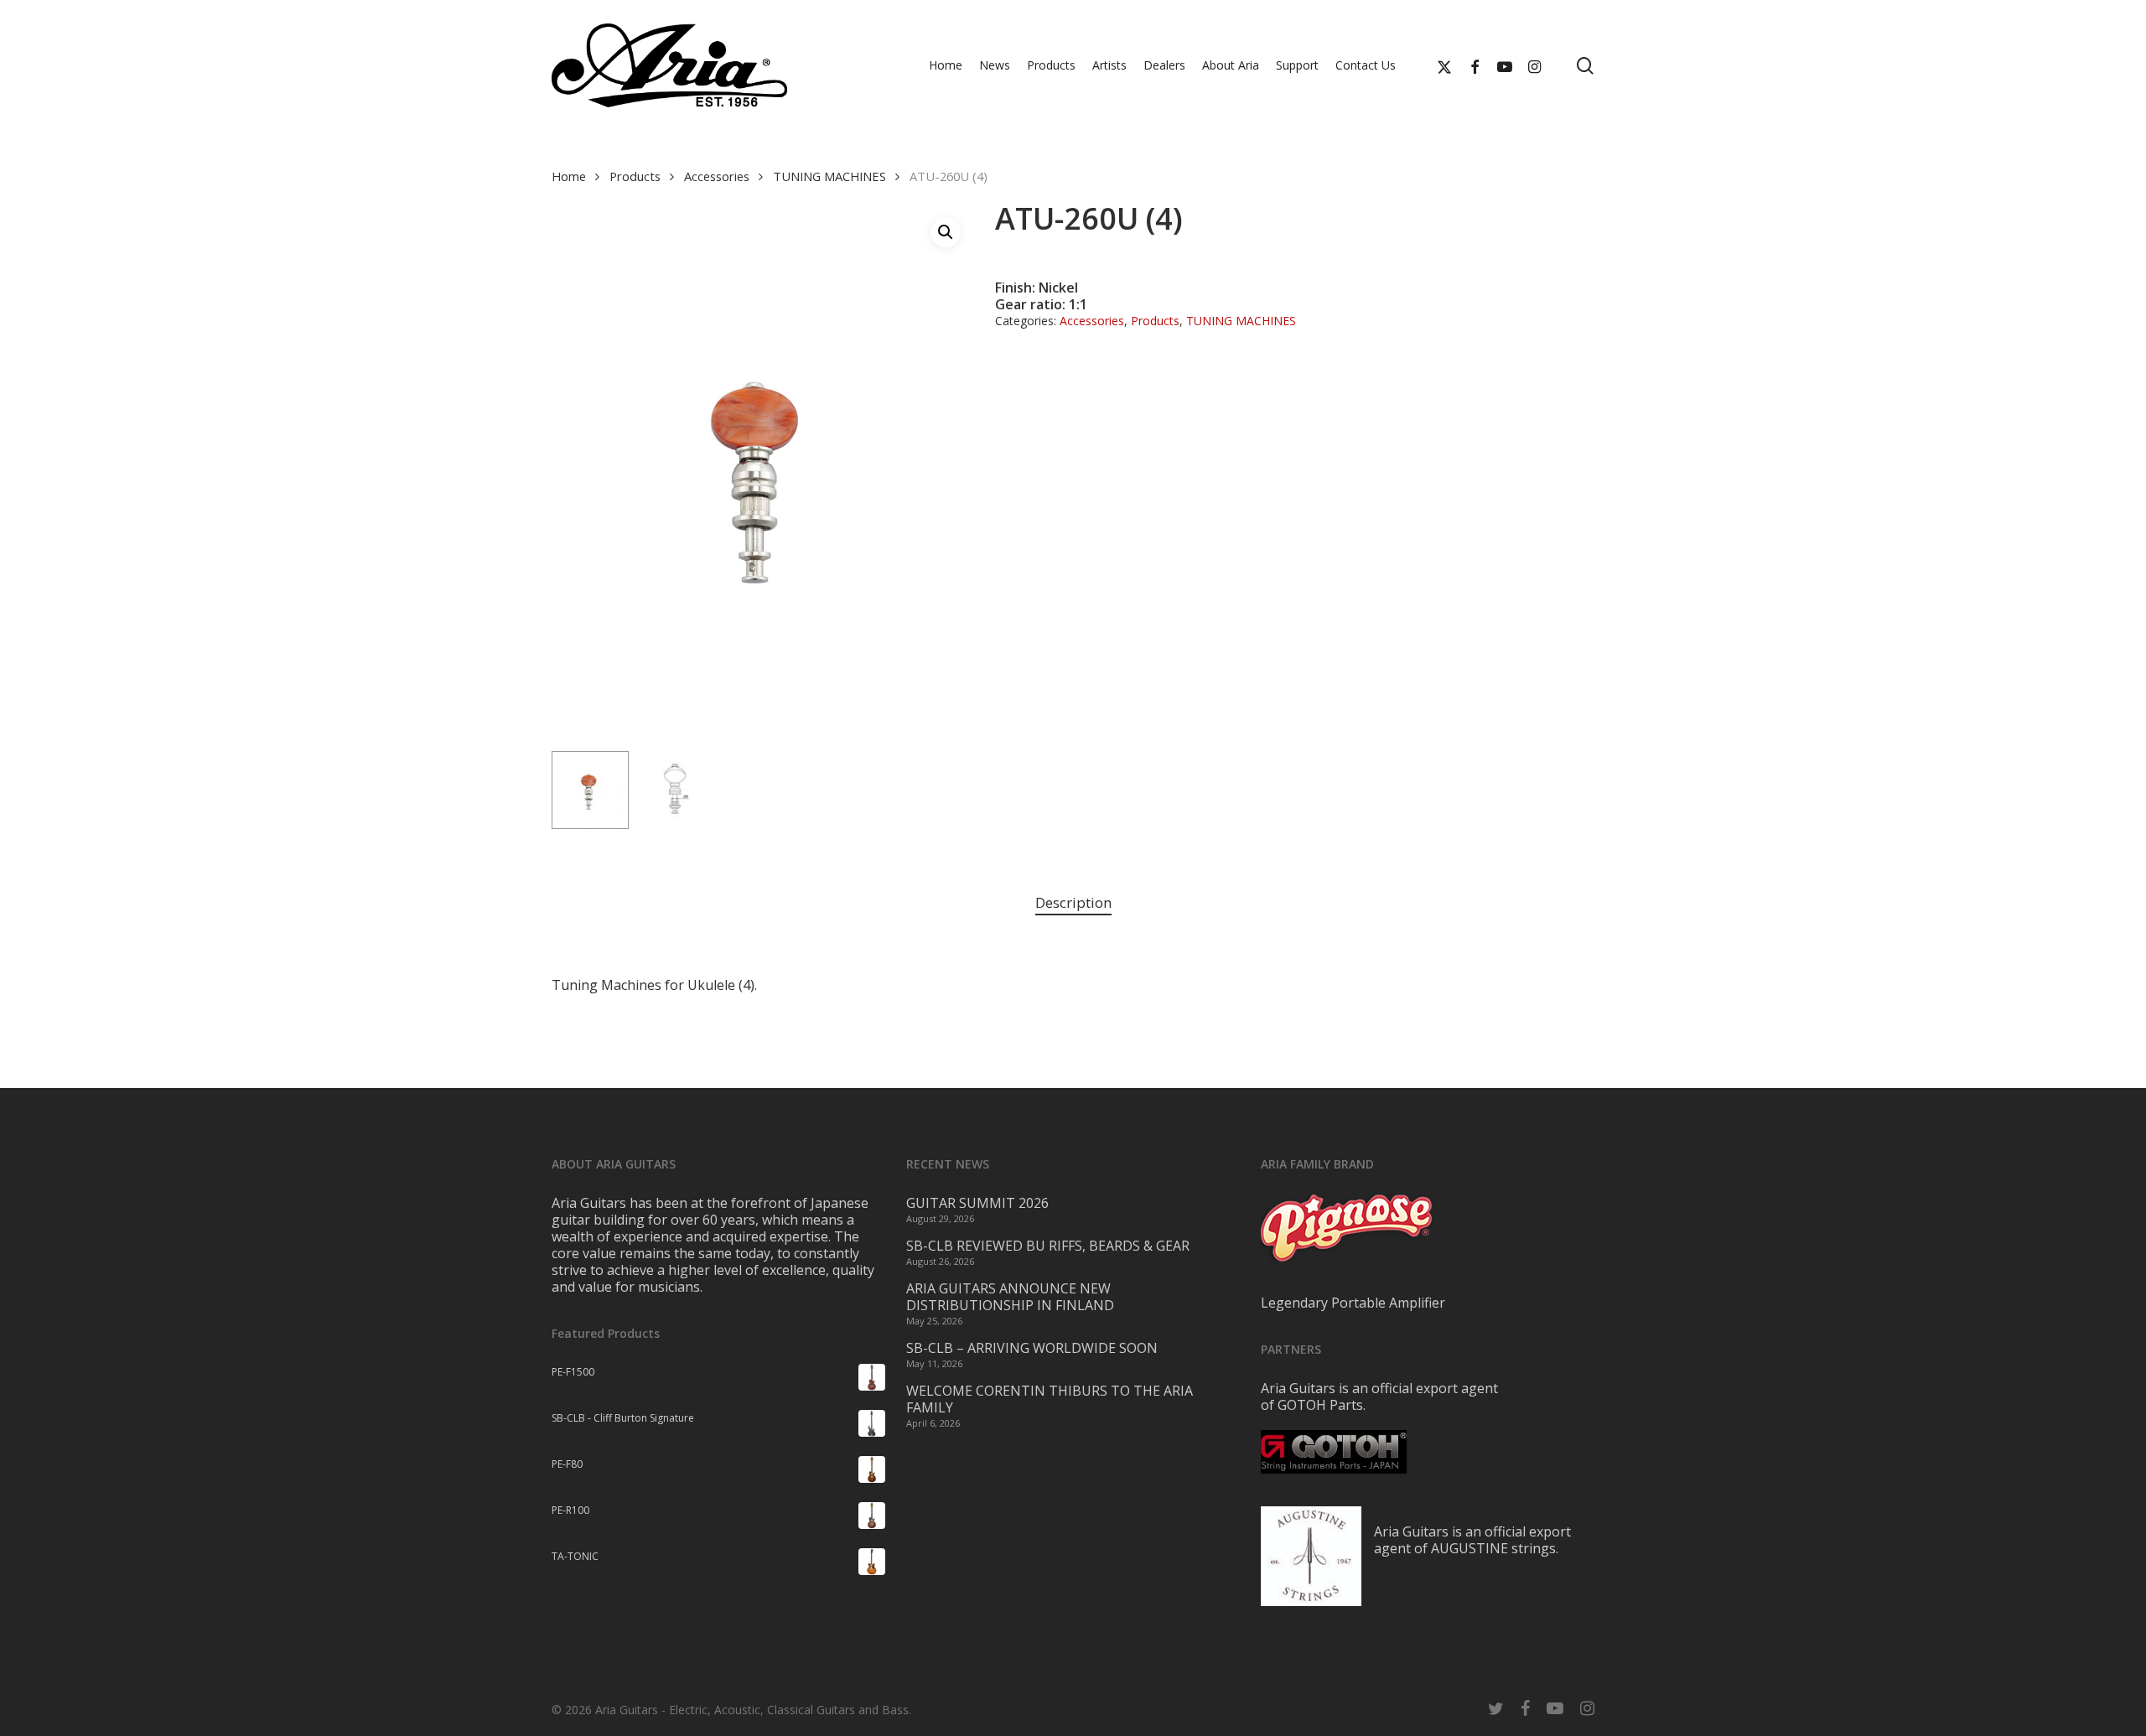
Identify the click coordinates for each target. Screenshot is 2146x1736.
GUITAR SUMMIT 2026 (977, 1203)
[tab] (1073, 903)
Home (569, 176)
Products (635, 176)
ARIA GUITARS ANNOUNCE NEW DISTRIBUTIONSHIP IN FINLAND (1010, 1297)
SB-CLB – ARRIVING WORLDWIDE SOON (1032, 1348)
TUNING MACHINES (829, 176)
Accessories (717, 176)
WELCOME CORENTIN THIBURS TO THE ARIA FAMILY (1050, 1399)
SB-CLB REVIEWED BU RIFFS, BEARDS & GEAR (1048, 1246)
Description (1073, 902)
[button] (946, 232)
